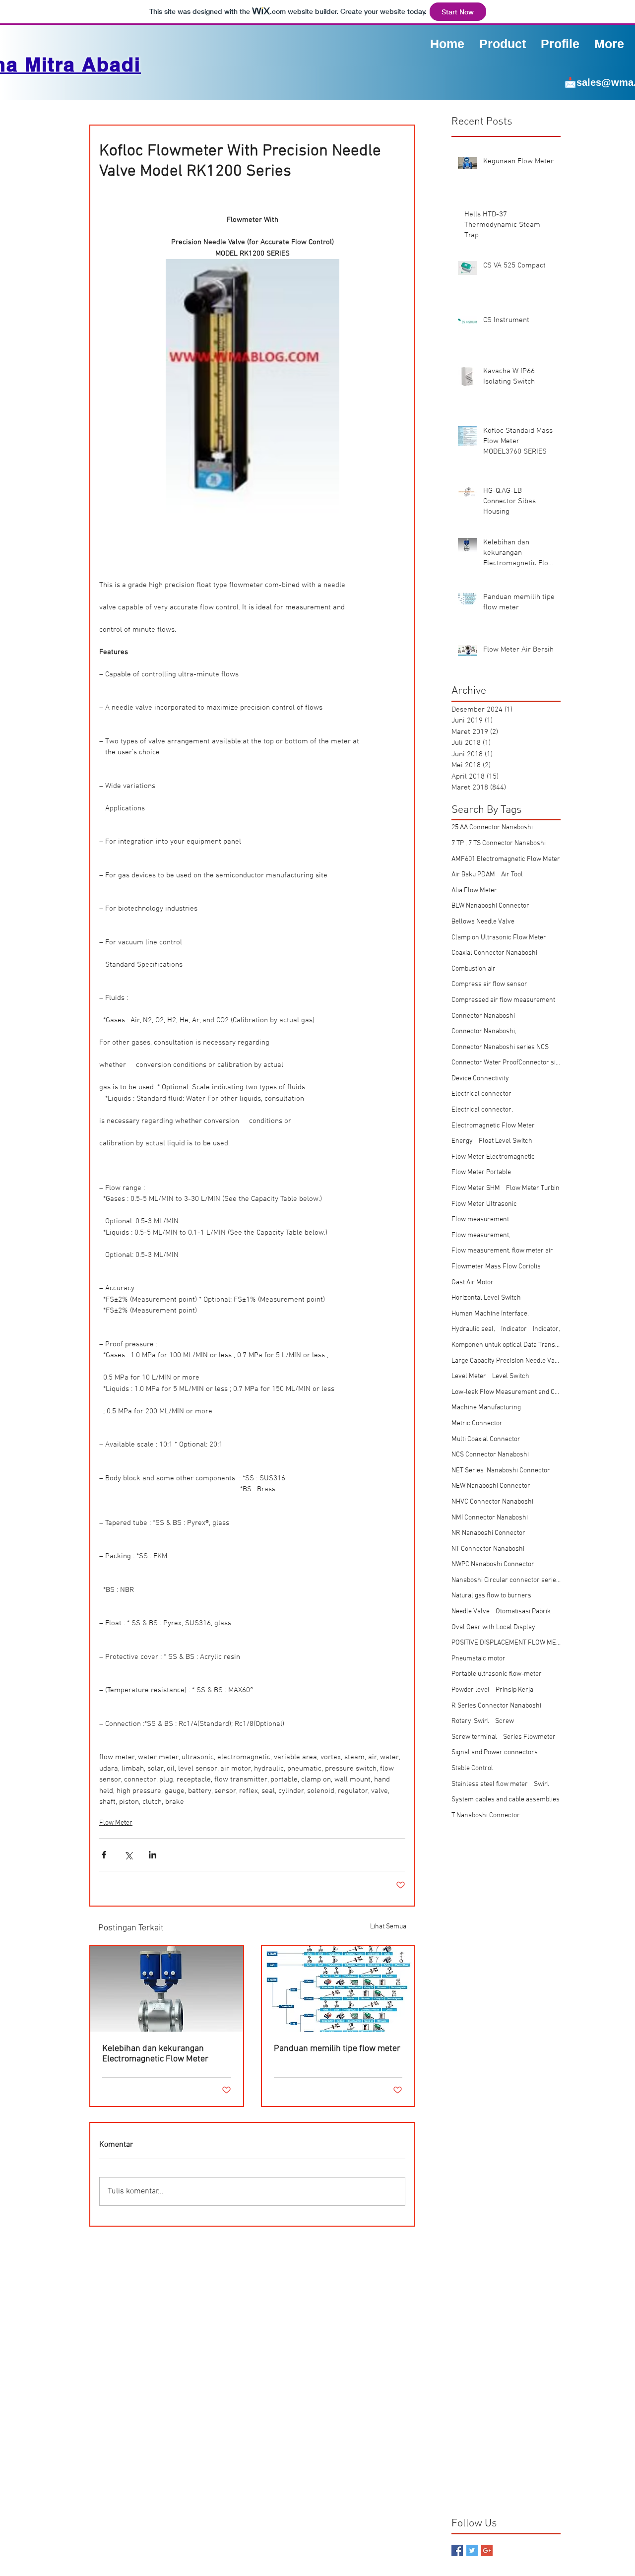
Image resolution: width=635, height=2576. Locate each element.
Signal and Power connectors (495, 1752)
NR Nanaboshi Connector (488, 1533)
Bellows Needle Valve (483, 922)
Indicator (514, 1329)
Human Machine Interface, (490, 1314)
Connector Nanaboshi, (484, 1031)
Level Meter (469, 1376)
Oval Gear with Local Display (493, 1627)
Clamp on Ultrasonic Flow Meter (499, 938)
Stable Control (472, 1768)
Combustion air (474, 969)
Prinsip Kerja (514, 1690)
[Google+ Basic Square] (487, 2550)
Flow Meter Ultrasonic (484, 1204)
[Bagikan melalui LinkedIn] (153, 1855)
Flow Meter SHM (476, 1188)
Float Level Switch (506, 1141)
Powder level (471, 1690)
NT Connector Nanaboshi (488, 1549)
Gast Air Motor (473, 1283)
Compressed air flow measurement (503, 1000)
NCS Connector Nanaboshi (490, 1455)
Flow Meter (116, 1823)
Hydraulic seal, (473, 1329)
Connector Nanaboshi (483, 1016)
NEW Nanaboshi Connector (491, 1486)
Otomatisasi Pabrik (523, 1612)
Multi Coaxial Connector (486, 1439)
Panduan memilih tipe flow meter (337, 2049)
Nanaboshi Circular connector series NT (506, 1580)
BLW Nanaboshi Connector (490, 906)
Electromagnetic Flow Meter (493, 1126)
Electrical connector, (482, 1110)
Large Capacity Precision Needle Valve (506, 1361)
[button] (560, 43)
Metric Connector (477, 1423)
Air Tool (512, 875)
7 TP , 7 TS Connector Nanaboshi (499, 843)
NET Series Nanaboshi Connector (501, 1471)
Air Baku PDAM (473, 875)
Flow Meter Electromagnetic (493, 1157)
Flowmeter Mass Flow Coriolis (496, 1267)
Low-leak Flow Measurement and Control (506, 1392)
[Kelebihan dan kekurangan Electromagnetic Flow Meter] (167, 1989)
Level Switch (511, 1376)
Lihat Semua (388, 1927)
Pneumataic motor (478, 1659)
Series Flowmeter (529, 1737)
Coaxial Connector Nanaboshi (494, 953)
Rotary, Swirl (470, 1721)
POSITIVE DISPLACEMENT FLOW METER (506, 1643)
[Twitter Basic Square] (472, 2550)
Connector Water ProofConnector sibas (506, 1063)
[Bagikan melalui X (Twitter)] (128, 1855)
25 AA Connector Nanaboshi (492, 827)
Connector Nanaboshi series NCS (500, 1047)
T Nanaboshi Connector (486, 1816)
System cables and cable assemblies (506, 1800)
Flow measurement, (481, 1235)
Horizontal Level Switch (486, 1298)
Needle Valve (471, 1612)
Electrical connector (481, 1094)
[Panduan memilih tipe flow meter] (338, 1989)
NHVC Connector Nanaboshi (492, 1502)
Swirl (541, 1784)
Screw (505, 1721)
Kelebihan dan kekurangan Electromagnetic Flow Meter (155, 2054)
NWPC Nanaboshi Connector (493, 1564)
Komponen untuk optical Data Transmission (506, 1345)
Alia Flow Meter (474, 891)
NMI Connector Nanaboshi (490, 1518)
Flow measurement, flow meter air (502, 1251)
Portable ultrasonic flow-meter (497, 1674)
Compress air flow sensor (489, 984)
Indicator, (546, 1329)
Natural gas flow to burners (491, 1596)
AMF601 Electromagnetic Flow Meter (506, 859)
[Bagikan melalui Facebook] (104, 1855)
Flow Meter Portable (481, 1172)
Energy (462, 1141)
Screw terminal (474, 1737)
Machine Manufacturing (486, 1408)
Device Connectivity (480, 1079)
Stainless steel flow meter (490, 1784)
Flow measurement (480, 1220)
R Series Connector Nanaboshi (496, 1706)
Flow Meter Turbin (533, 1188)
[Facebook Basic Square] (457, 2550)
